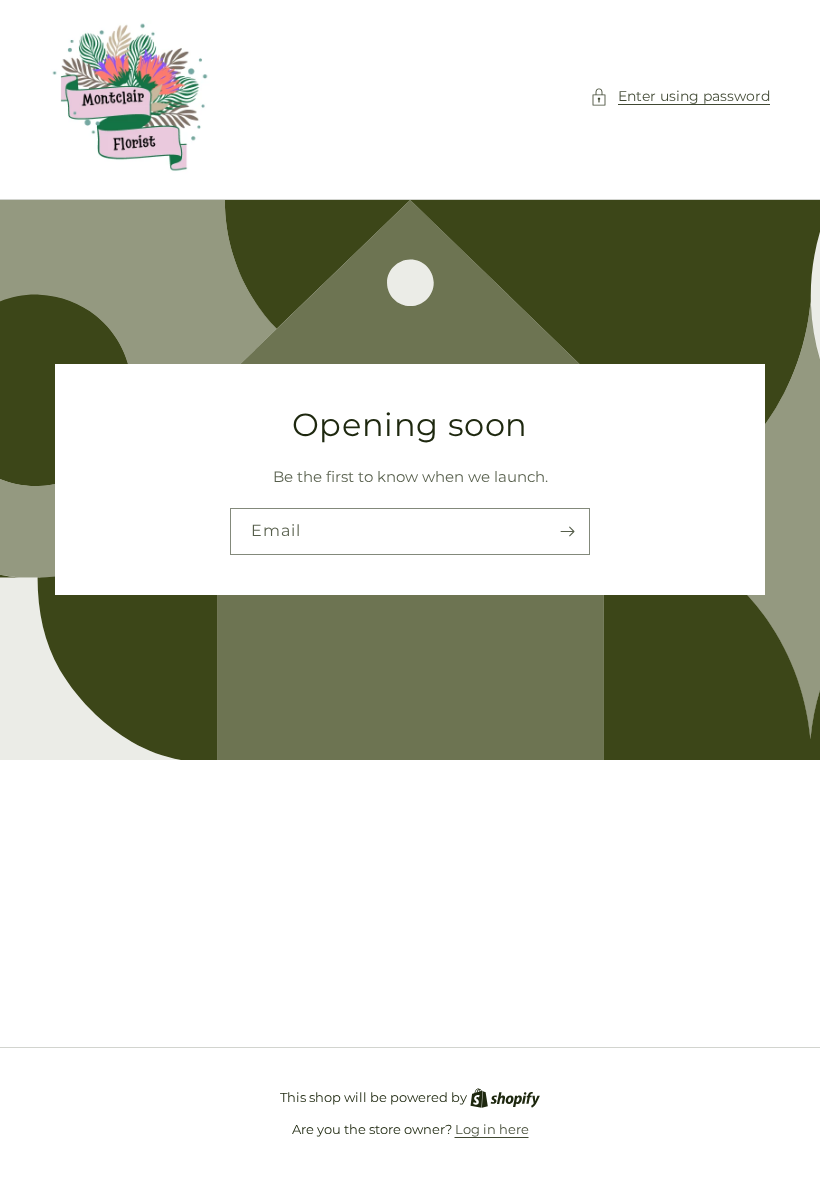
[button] (680, 96)
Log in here (492, 1129)
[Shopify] (505, 1097)
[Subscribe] (567, 531)
